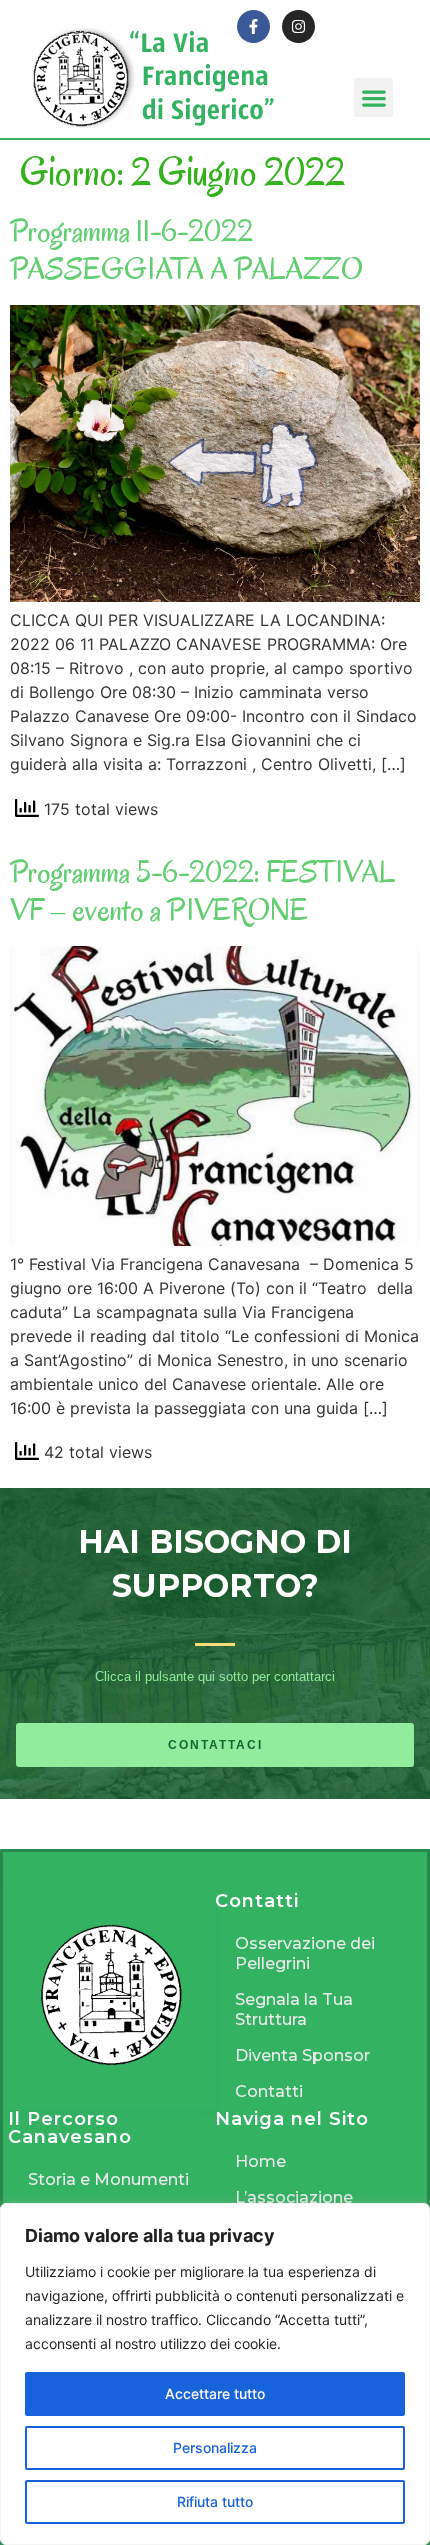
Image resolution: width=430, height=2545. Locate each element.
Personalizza (215, 2447)
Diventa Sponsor (302, 2055)
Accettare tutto (215, 2393)
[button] (373, 97)
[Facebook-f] (253, 26)
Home (260, 2161)
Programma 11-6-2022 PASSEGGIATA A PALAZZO (186, 249)
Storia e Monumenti (108, 2179)
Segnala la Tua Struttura (294, 2009)
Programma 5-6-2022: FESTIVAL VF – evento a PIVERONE (202, 890)
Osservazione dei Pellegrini (305, 1953)
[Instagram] (298, 26)
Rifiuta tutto (215, 2501)
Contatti (269, 2091)
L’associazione (294, 2197)
